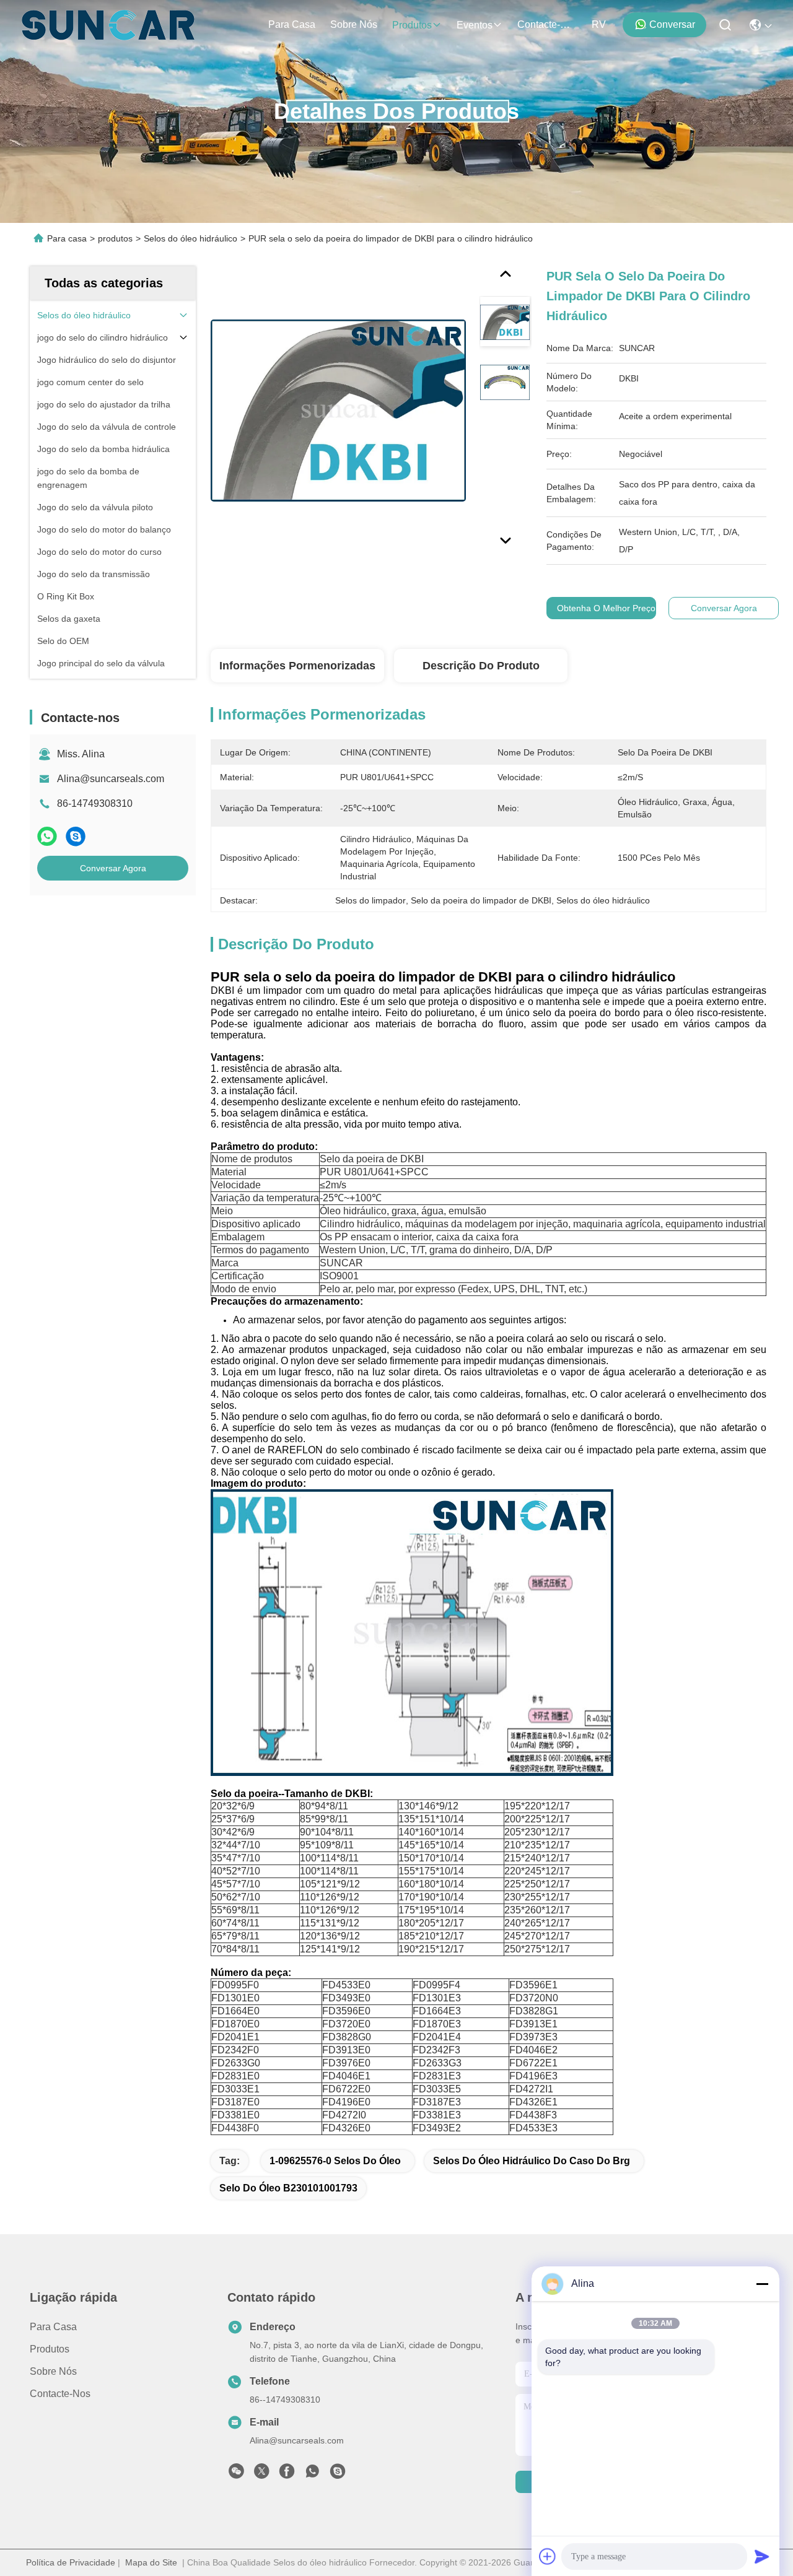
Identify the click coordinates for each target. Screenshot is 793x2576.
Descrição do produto (481, 666)
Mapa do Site (151, 2562)
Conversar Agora (113, 868)
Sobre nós (354, 24)
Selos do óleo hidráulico (191, 238)
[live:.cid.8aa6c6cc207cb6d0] (338, 2474)
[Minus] (762, 2284)
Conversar (672, 24)
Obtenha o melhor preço (606, 608)
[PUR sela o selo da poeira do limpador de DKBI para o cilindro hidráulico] (338, 410)
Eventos (475, 25)
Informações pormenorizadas (297, 666)
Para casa (292, 24)
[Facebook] (287, 2474)
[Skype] (76, 836)
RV (599, 24)
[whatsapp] (47, 836)
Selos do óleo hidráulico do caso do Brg (532, 2161)
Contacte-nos (547, 24)
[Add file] (548, 2556)
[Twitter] (261, 2474)
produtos (412, 25)
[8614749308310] (312, 2474)
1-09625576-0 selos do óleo (335, 2161)
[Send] (762, 2556)
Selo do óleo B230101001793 (288, 2188)
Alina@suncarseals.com (111, 779)
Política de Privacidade (71, 2562)
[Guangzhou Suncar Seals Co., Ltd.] (108, 25)
